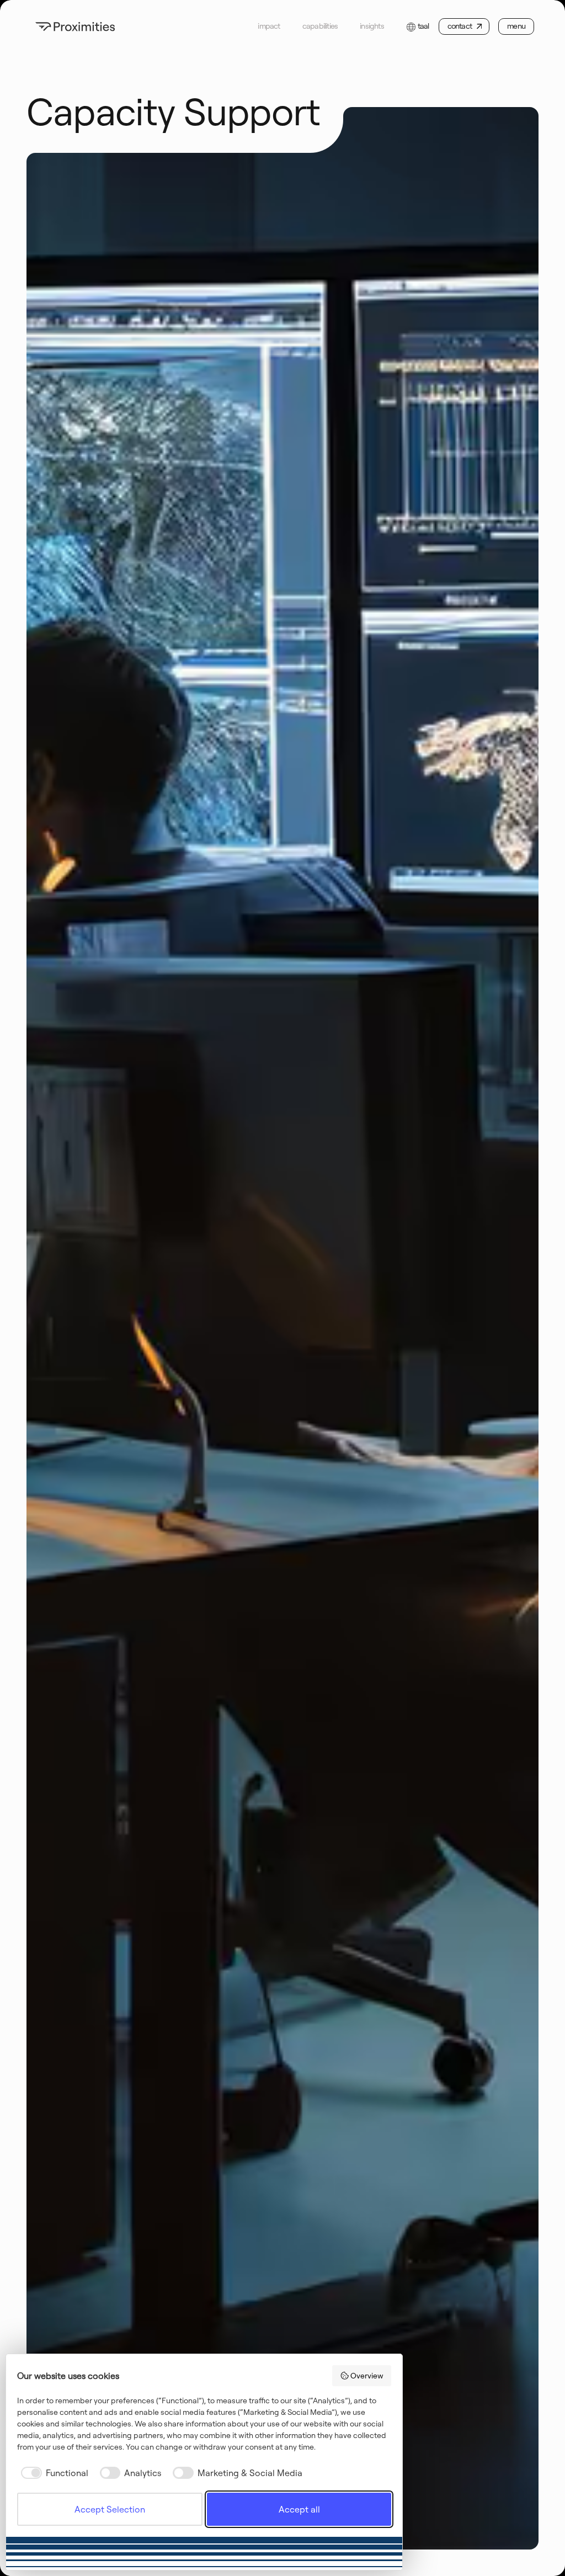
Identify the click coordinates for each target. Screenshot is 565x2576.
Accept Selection (110, 2509)
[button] (417, 26)
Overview (367, 2376)
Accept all (299, 2509)
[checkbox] (53, 2473)
